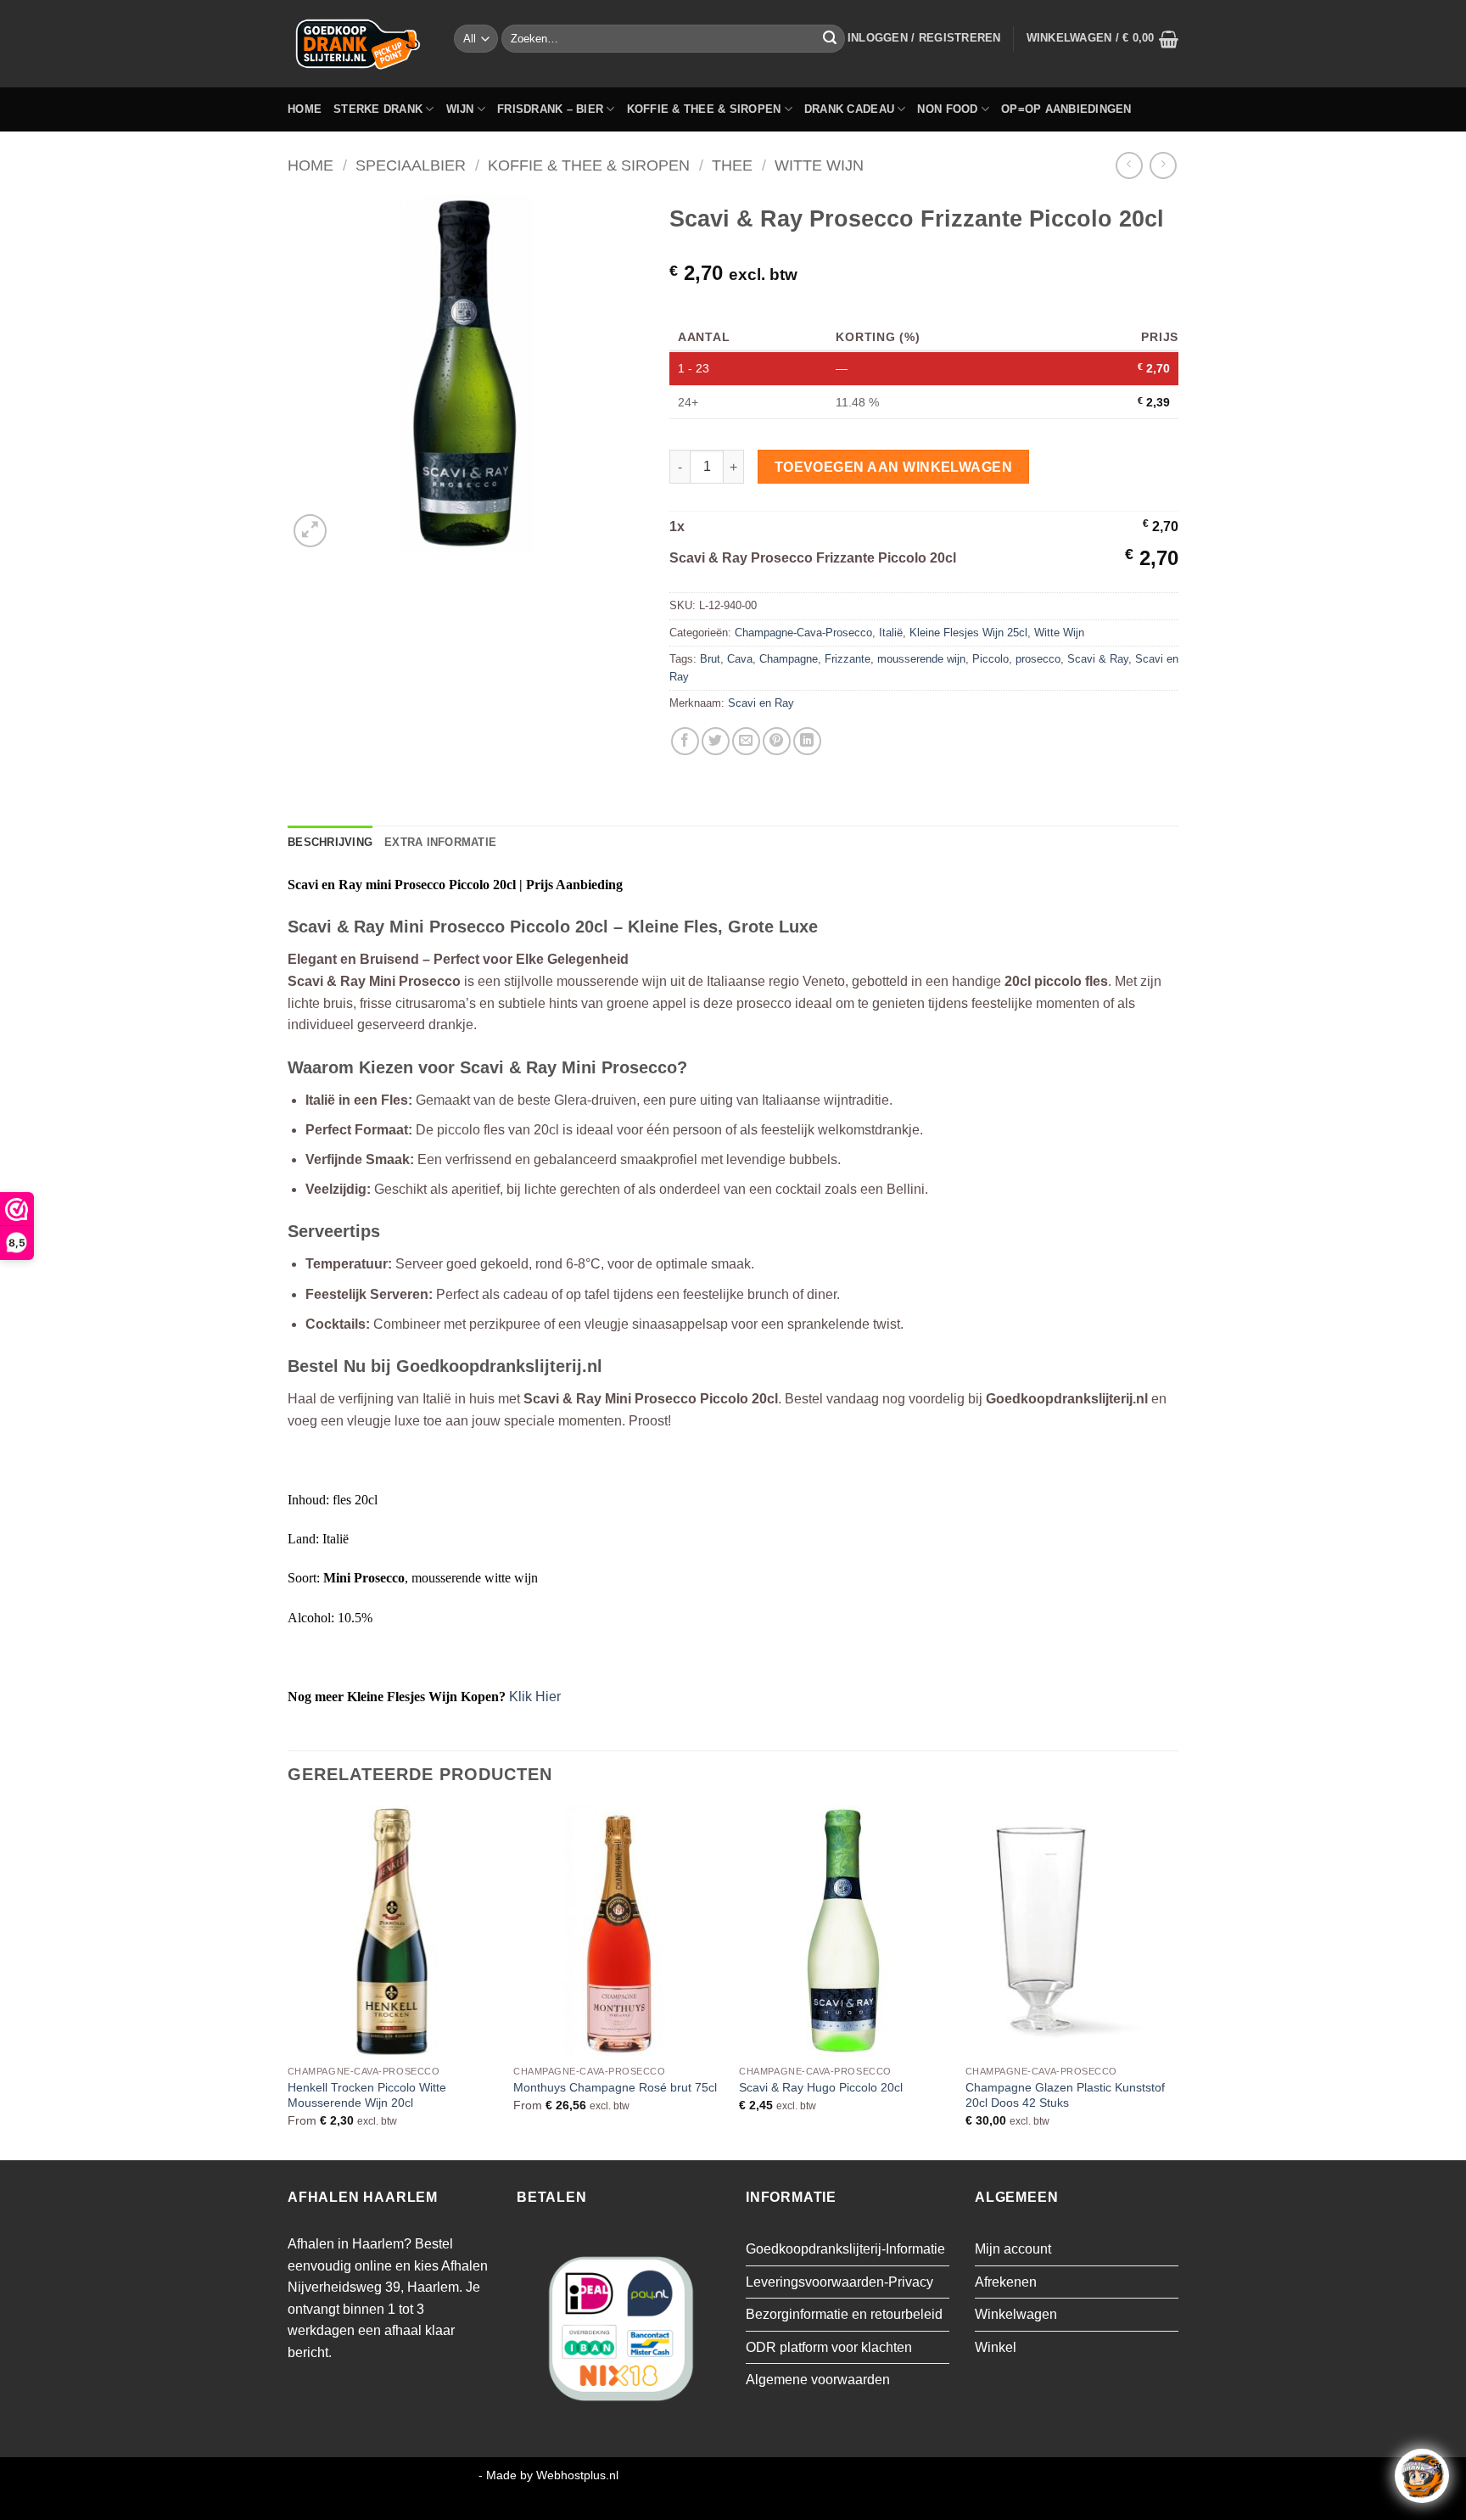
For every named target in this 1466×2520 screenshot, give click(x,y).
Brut (710, 659)
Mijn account (1013, 2249)
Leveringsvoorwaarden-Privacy (839, 2282)
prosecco (1038, 659)
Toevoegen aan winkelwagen (894, 467)
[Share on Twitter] (716, 741)
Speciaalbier (411, 165)
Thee (732, 165)
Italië (891, 633)
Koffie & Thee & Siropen (704, 109)
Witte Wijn (819, 165)
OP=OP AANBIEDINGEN (1066, 109)
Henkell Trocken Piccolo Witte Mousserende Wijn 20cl (367, 2095)
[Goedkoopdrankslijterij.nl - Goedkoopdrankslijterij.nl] (358, 44)
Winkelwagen (1016, 2314)
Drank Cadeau (849, 109)
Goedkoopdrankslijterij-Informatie (845, 2249)
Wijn (460, 109)
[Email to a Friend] (746, 741)
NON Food (947, 109)
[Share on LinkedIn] (807, 741)
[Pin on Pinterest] (777, 741)
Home (305, 109)
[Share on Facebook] (685, 741)
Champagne (789, 659)
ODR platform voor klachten (829, 2347)
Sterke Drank (378, 109)
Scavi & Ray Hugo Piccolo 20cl (821, 2087)
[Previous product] (1163, 165)
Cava (740, 659)
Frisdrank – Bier (550, 109)
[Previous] (288, 1981)
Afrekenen (1006, 2282)
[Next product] (1129, 165)
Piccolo (990, 659)
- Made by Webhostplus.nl (548, 2475)
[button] (924, 38)
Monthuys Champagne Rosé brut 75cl (615, 2087)
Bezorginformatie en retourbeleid (844, 2314)
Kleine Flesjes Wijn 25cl (968, 633)
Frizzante (848, 659)
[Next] (1173, 1981)
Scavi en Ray (761, 703)
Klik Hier (537, 1697)
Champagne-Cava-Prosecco (803, 633)
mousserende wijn (921, 659)
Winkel (996, 2347)
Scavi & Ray (1098, 659)
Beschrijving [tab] (330, 842)
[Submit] (830, 39)
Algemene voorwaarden (818, 2380)
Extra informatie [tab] (440, 842)
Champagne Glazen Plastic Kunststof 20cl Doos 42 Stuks (1065, 2095)
